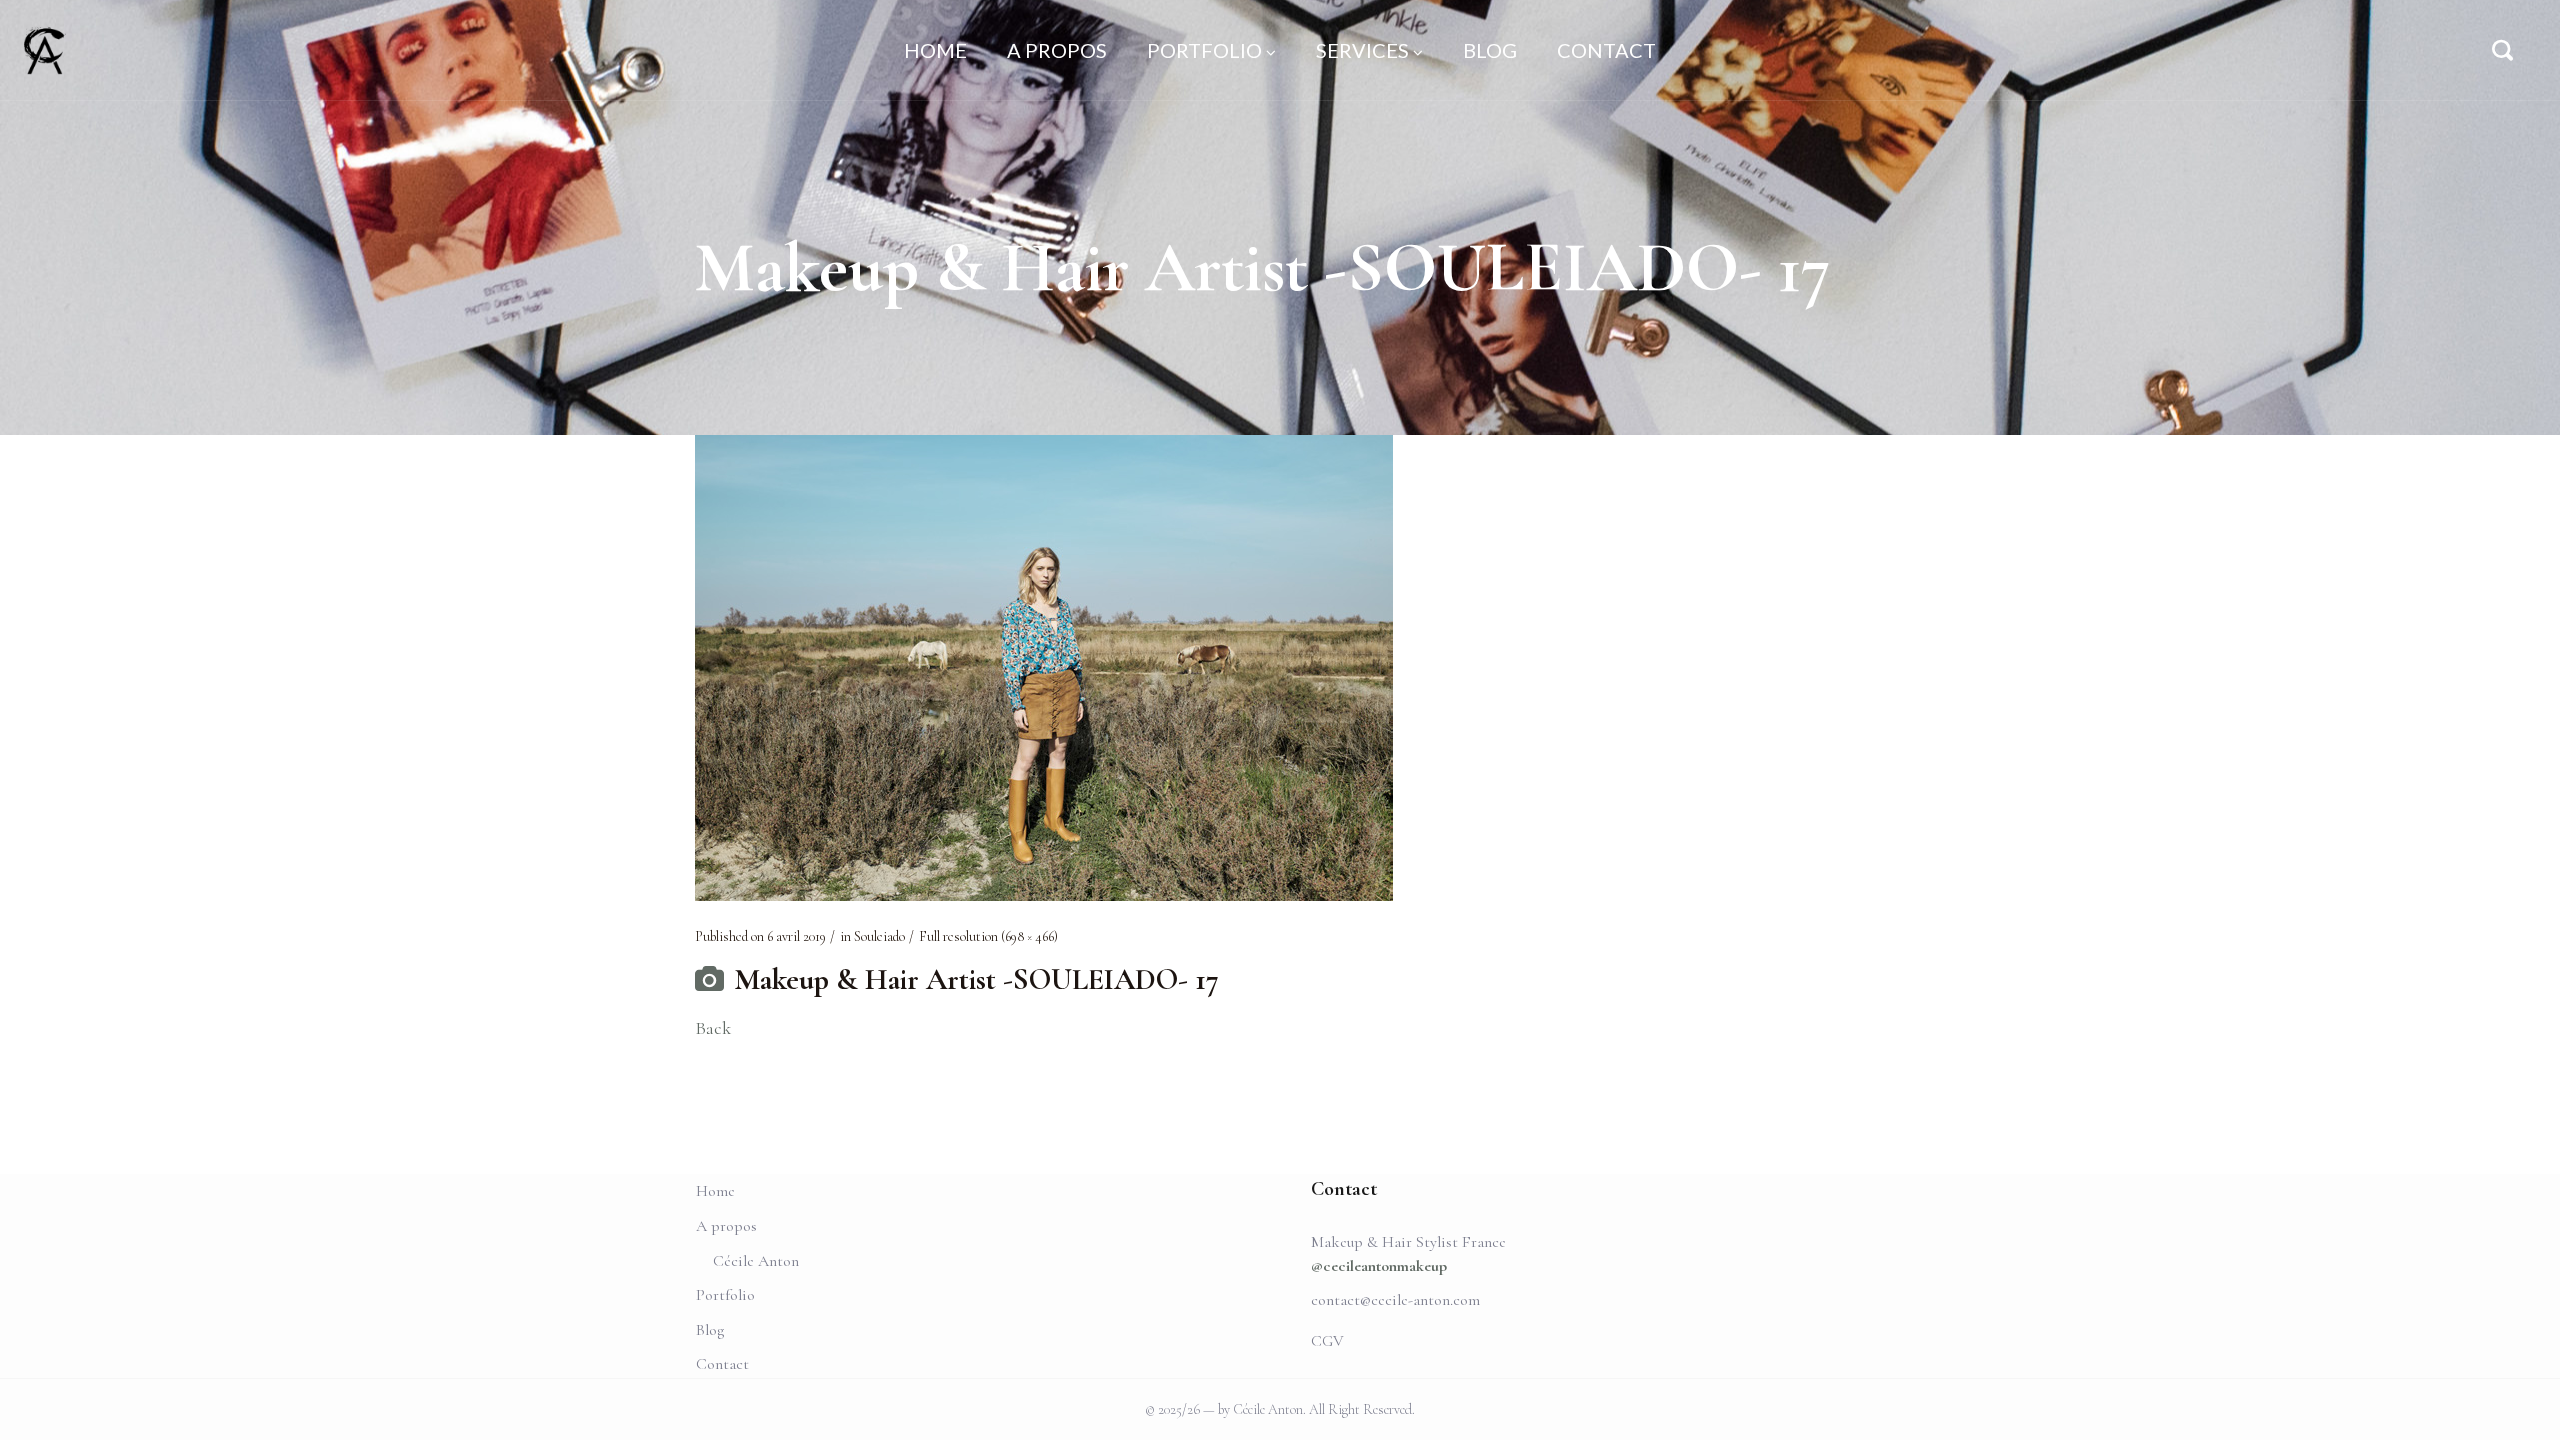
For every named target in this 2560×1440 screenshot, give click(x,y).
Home (715, 1191)
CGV (1327, 1341)
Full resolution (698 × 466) (988, 936)
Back (713, 1028)
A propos (726, 1226)
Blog (710, 1330)
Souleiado (879, 936)
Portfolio (725, 1295)
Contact (722, 1364)
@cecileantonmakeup (1379, 1266)
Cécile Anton (756, 1261)
